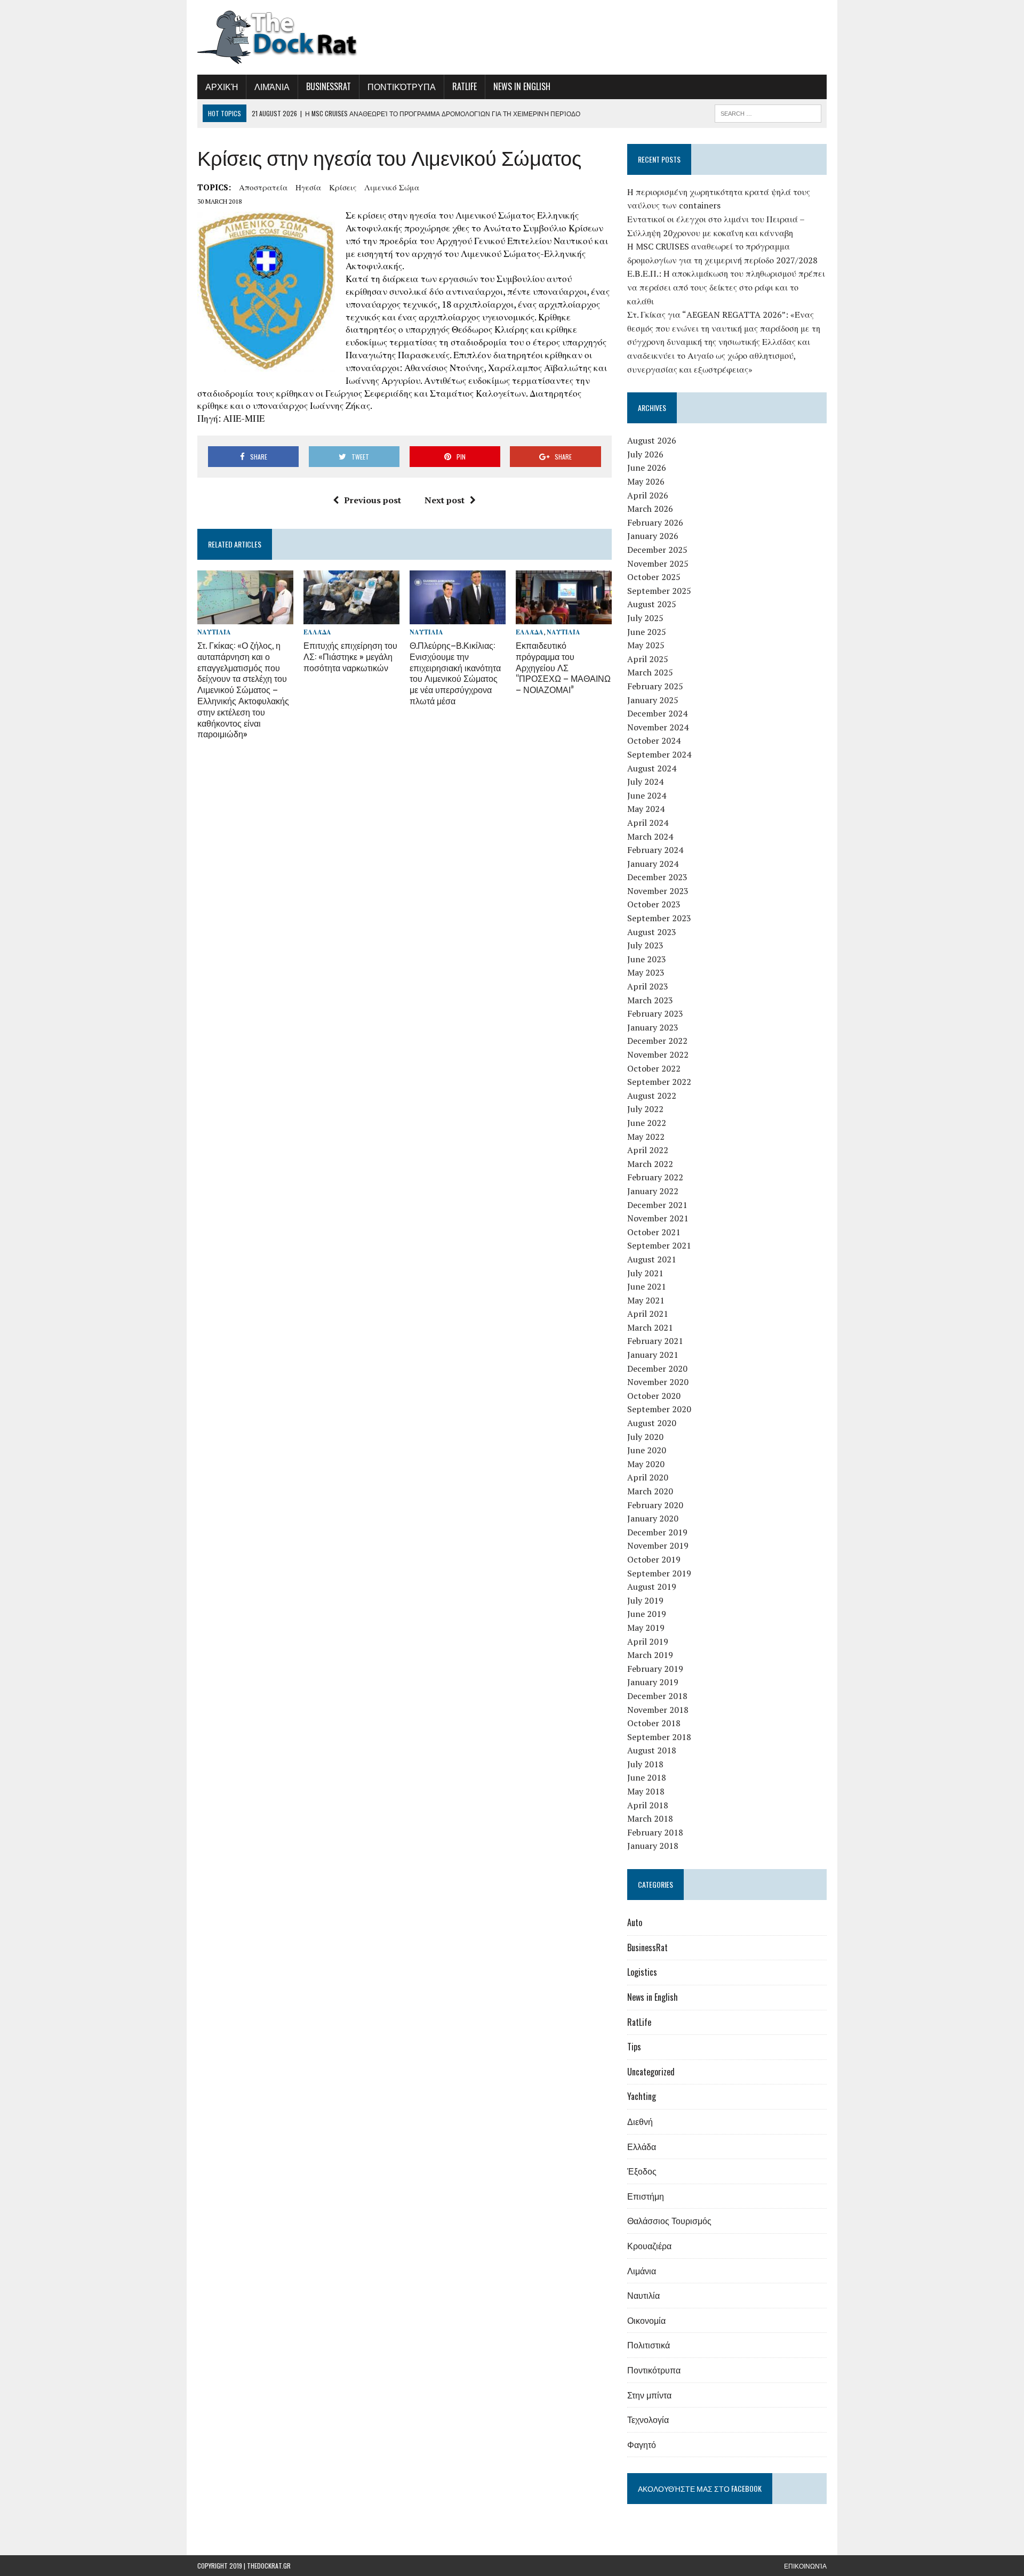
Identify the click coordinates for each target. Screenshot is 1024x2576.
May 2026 (646, 481)
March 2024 (650, 836)
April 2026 (648, 495)
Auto (635, 1922)
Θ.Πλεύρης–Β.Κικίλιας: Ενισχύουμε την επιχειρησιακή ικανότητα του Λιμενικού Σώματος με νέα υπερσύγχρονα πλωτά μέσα (455, 673)
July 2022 (645, 1109)
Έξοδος (642, 2171)
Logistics (642, 1972)
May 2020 (646, 1464)
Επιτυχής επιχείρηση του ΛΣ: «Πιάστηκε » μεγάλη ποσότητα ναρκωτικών (350, 656)
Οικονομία (646, 2320)
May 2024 (646, 809)
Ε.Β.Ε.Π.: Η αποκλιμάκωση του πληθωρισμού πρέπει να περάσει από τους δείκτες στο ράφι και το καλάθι (726, 287)
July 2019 (645, 1600)
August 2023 (652, 932)
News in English (522, 86)
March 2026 (650, 509)
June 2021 (647, 1286)
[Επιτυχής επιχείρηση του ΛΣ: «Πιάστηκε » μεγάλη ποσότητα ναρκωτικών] (351, 617)
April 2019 (648, 1641)
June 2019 (647, 1614)
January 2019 (653, 1682)
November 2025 (658, 563)
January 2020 (653, 1518)
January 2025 (653, 700)
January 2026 (653, 536)
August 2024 (652, 768)
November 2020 (658, 1382)
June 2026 (647, 468)
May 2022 (646, 1137)
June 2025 (647, 632)
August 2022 (652, 1096)
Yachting (642, 2096)
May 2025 (646, 645)
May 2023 (646, 972)
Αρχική (222, 86)
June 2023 (647, 959)
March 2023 (650, 1000)
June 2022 (647, 1123)
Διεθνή (640, 2121)
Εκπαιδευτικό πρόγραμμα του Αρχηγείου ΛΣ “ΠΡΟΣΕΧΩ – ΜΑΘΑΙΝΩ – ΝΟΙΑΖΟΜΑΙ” (563, 667)
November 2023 (658, 891)
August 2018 (652, 1750)
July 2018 (645, 1764)
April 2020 (648, 1477)
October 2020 (654, 1396)
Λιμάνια (272, 86)
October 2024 (654, 740)
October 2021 (654, 1232)
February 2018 (655, 1832)
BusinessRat (329, 86)
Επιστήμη (646, 2196)
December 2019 (657, 1532)
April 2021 (648, 1314)
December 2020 (657, 1368)
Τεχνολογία (648, 2419)
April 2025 (648, 659)
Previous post (373, 500)
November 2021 (658, 1218)
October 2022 (654, 1068)
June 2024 (647, 795)
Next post (445, 500)
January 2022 (653, 1191)
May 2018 (646, 1791)
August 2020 (652, 1423)
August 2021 (652, 1259)
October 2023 (654, 904)
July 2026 (645, 454)
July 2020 (645, 1437)
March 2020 (650, 1491)
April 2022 (648, 1150)
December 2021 (657, 1205)
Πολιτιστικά (649, 2345)
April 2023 (648, 986)
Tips (634, 2047)
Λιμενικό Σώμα (392, 187)
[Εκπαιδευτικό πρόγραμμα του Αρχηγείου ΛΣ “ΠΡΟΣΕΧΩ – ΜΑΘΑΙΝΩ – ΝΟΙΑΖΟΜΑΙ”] (564, 617)
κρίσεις (343, 187)
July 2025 (645, 618)
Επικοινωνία (805, 2566)
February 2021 (655, 1341)
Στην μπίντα (649, 2395)
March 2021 (650, 1327)
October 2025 (654, 577)
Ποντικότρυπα (402, 86)
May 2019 (646, 1628)
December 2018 (657, 1696)
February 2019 (655, 1669)
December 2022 (657, 1041)
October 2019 (654, 1559)
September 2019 (659, 1573)
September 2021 (659, 1245)
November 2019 (658, 1545)
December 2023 (657, 877)
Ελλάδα (317, 632)
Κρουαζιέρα (649, 2245)
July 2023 (645, 945)
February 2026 (655, 522)
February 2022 (655, 1177)
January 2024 (653, 864)
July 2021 (645, 1273)
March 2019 (650, 1655)
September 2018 (659, 1737)
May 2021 (646, 1300)
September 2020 (659, 1409)
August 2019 (652, 1587)
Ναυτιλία (214, 632)
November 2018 (658, 1710)
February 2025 (655, 686)
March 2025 (650, 672)
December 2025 (657, 550)
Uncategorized (651, 2072)
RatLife (465, 86)
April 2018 (648, 1805)
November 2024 (658, 727)
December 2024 (657, 713)
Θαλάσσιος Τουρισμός (669, 2220)
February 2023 (655, 1013)
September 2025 (659, 591)
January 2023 (653, 1027)
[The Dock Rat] (297, 37)
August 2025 (652, 604)
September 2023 (659, 918)
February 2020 (655, 1505)
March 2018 (650, 1818)
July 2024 (645, 782)
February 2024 (655, 850)
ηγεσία (308, 187)
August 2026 (652, 440)
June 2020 (647, 1450)
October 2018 (654, 1723)
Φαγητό (642, 2444)
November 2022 (658, 1054)
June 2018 (647, 1777)
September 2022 (659, 1082)
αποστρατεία (263, 187)
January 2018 (653, 1846)
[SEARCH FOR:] (768, 112)
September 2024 (659, 754)
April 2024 (648, 823)
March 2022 (650, 1164)
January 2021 (653, 1355)
